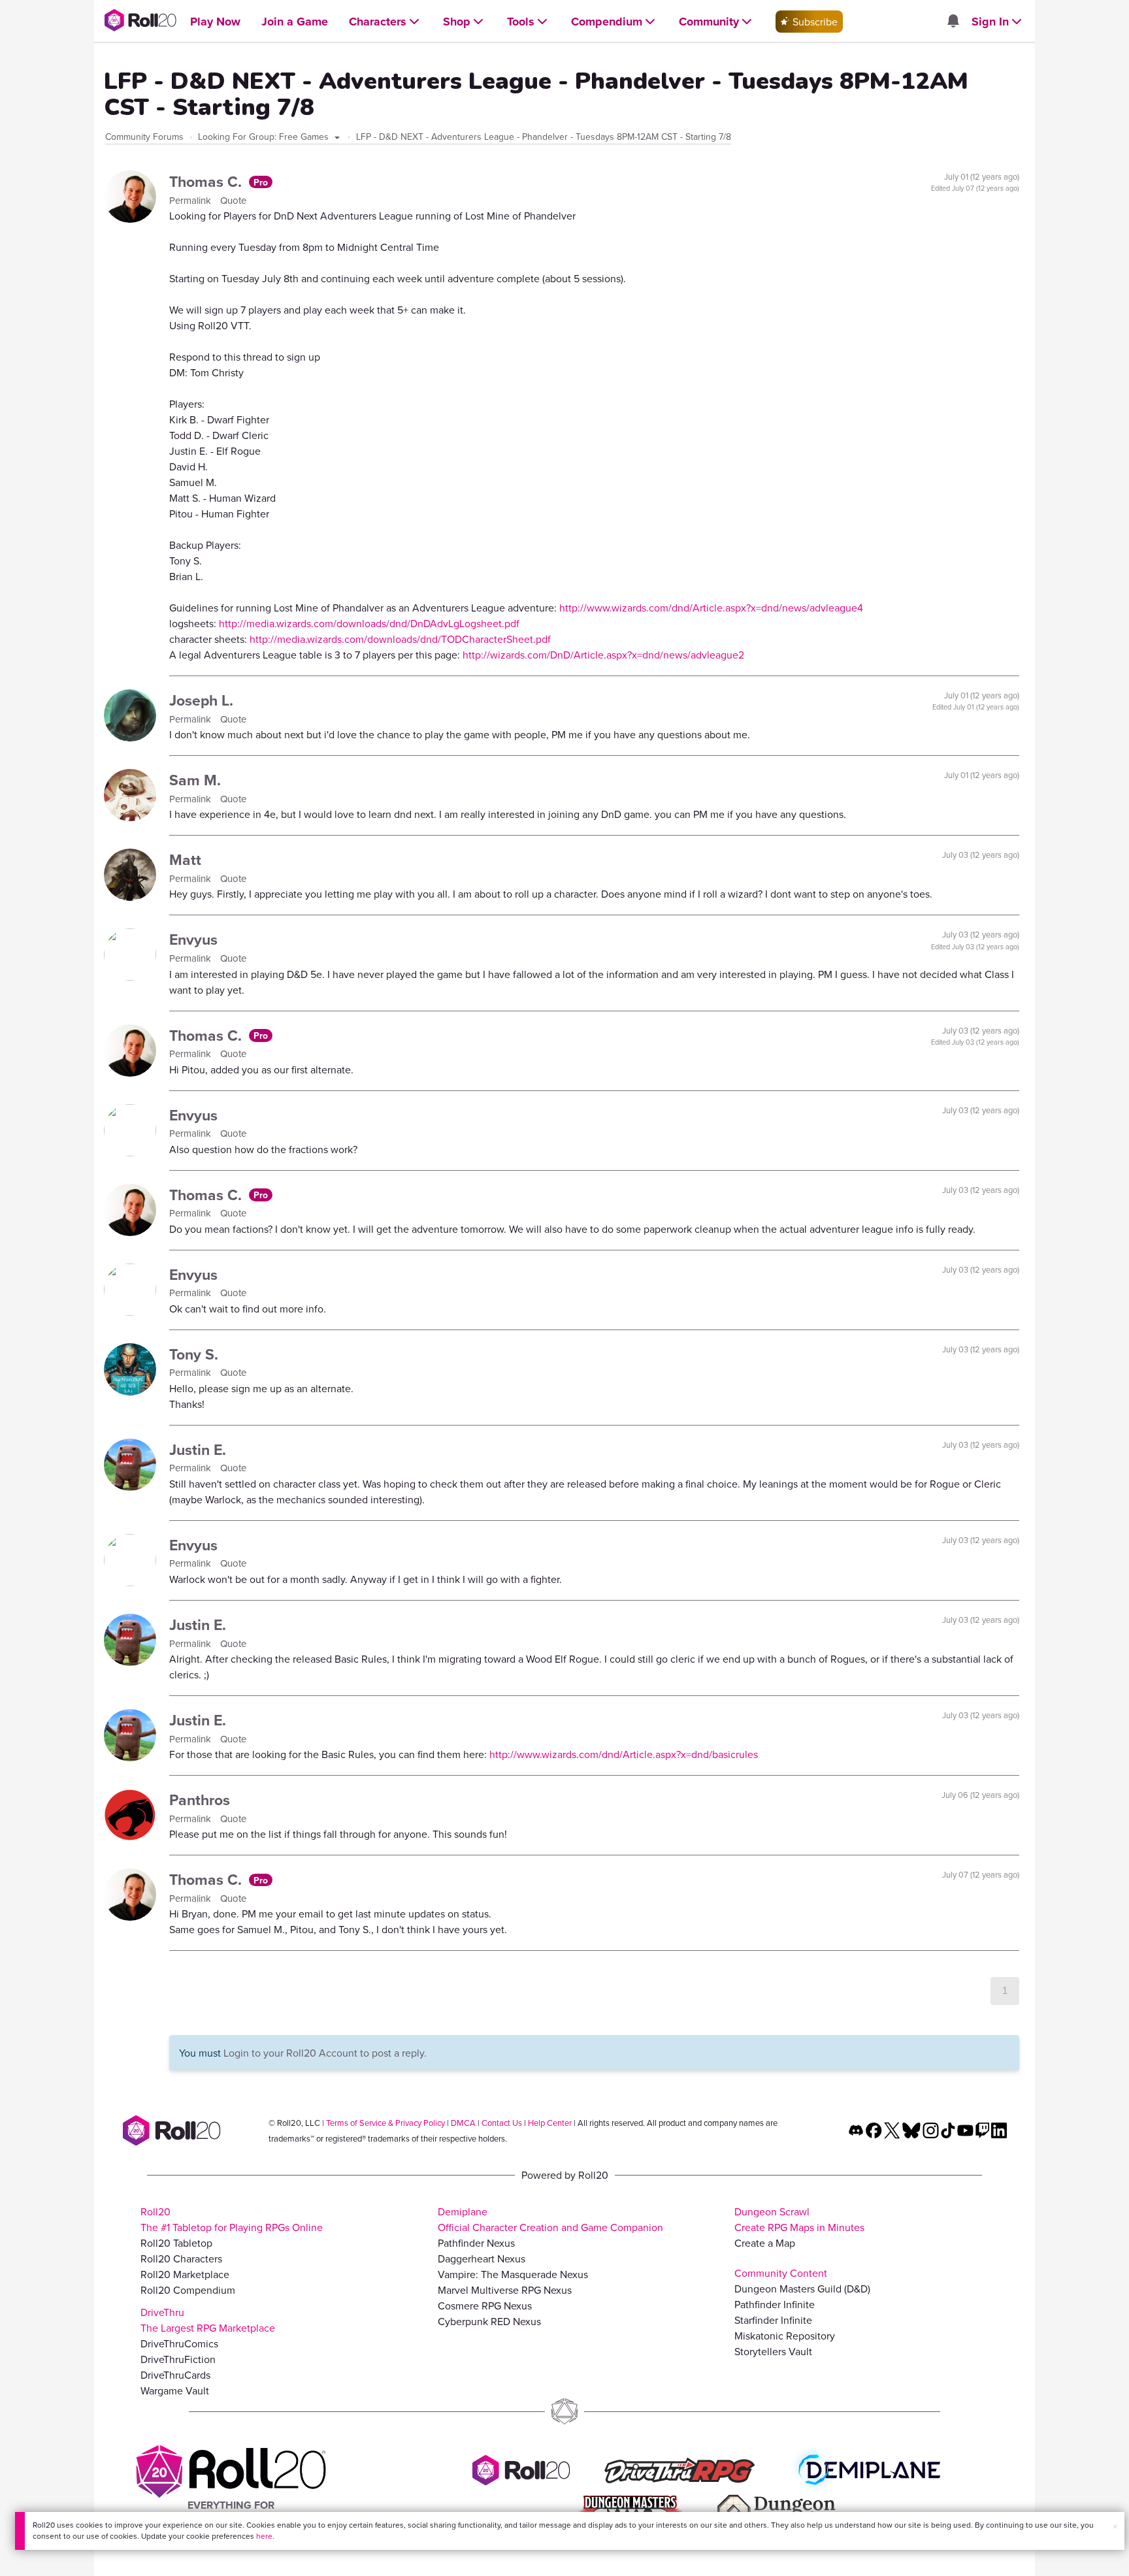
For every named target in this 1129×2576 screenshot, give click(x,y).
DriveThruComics (179, 2343)
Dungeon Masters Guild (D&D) (802, 2289)
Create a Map (765, 2243)
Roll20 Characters (181, 2258)
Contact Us (502, 2123)
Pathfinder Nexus (476, 2243)
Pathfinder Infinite (775, 2304)
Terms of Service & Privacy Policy (385, 2123)
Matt (185, 859)
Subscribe (814, 22)
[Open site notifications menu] (953, 22)
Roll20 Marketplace (185, 2274)
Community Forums (144, 137)
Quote (233, 200)
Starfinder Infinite (773, 2320)
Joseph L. (201, 700)
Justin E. (198, 1449)
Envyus (193, 939)
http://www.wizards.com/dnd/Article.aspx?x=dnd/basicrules (624, 1754)
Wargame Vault (175, 2390)
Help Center (550, 2123)
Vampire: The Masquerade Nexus (513, 2274)
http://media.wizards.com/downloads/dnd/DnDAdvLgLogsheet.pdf (369, 623)
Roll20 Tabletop (176, 2243)
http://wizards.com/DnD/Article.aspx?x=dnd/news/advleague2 (603, 655)
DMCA (463, 2123)
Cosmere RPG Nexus (485, 2306)
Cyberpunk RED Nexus (489, 2321)
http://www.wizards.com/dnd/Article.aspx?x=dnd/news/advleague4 (711, 608)
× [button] (1115, 2526)
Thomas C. (207, 181)
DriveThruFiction (178, 2359)
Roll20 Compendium (188, 2290)
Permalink (191, 200)
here (264, 2536)
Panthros (200, 1800)
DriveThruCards (175, 2375)
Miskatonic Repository (785, 2336)
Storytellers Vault (773, 2351)
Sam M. (195, 780)
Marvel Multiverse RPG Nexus (505, 2290)
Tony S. (194, 1354)
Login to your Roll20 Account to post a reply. (325, 2053)
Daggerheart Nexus (482, 2258)
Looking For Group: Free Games (265, 137)
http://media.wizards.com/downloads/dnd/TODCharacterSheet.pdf (400, 639)
